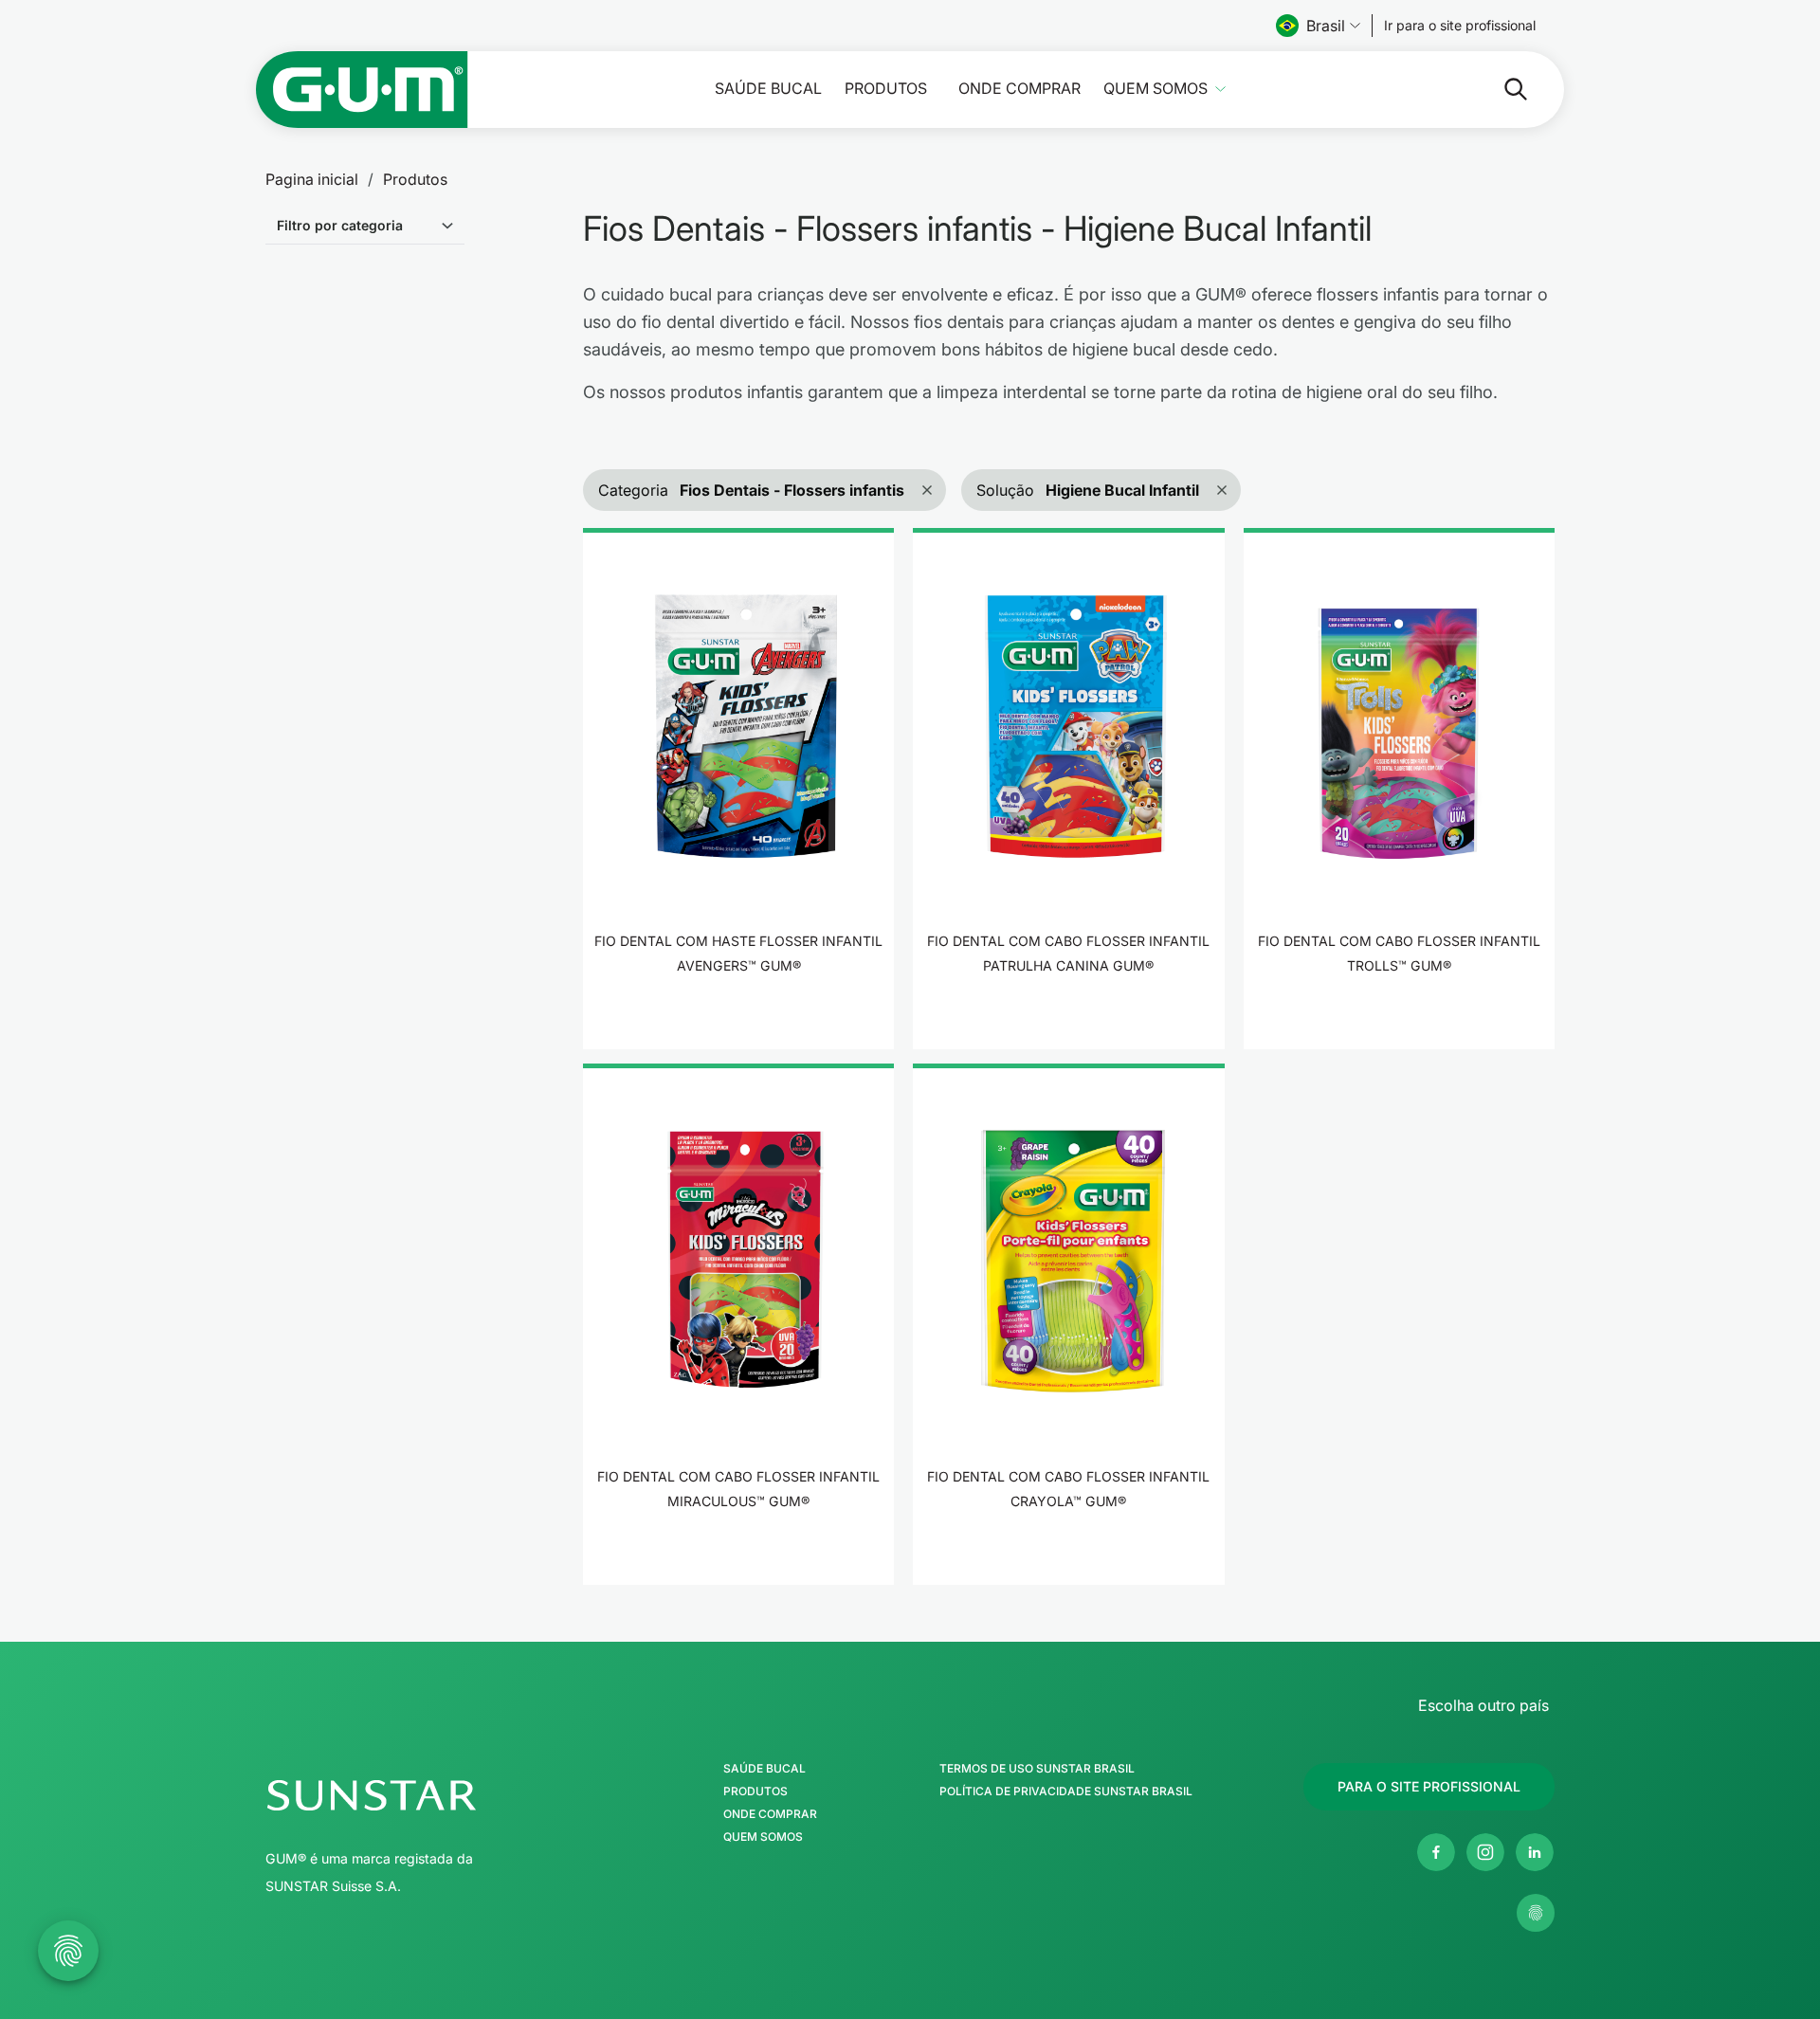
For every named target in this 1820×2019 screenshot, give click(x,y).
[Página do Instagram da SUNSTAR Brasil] (1485, 1852)
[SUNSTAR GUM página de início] (362, 90)
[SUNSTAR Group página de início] (424, 1795)
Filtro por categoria (340, 225)
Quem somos (1156, 89)
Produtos (886, 89)
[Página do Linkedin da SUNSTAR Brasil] (1535, 1852)
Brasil (1326, 26)
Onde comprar (1019, 89)
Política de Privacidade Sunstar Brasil (1066, 1792)
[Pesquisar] (1501, 89)
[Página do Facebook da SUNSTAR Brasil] (1436, 1852)
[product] (738, 789)
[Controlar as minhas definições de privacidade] (1536, 1913)
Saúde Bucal (768, 89)
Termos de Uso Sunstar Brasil (1037, 1769)
